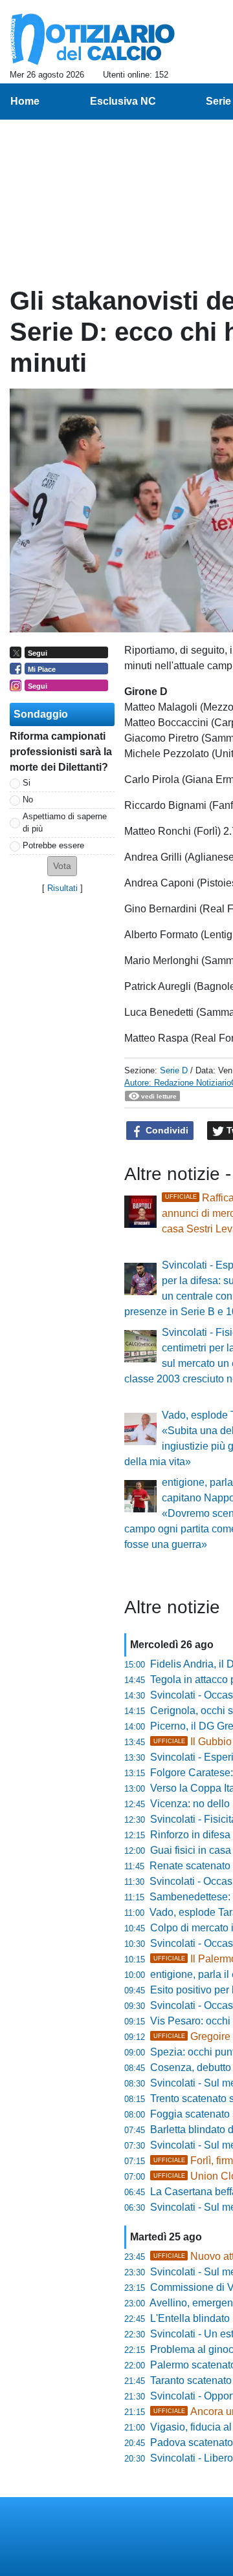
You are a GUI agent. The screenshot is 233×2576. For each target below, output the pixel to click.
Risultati (62, 888)
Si (27, 783)
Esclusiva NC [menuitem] (123, 101)
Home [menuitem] (25, 101)
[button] (62, 866)
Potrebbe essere (53, 845)
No (28, 800)
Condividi (166, 1130)
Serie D (174, 1070)
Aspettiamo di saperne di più (65, 822)
